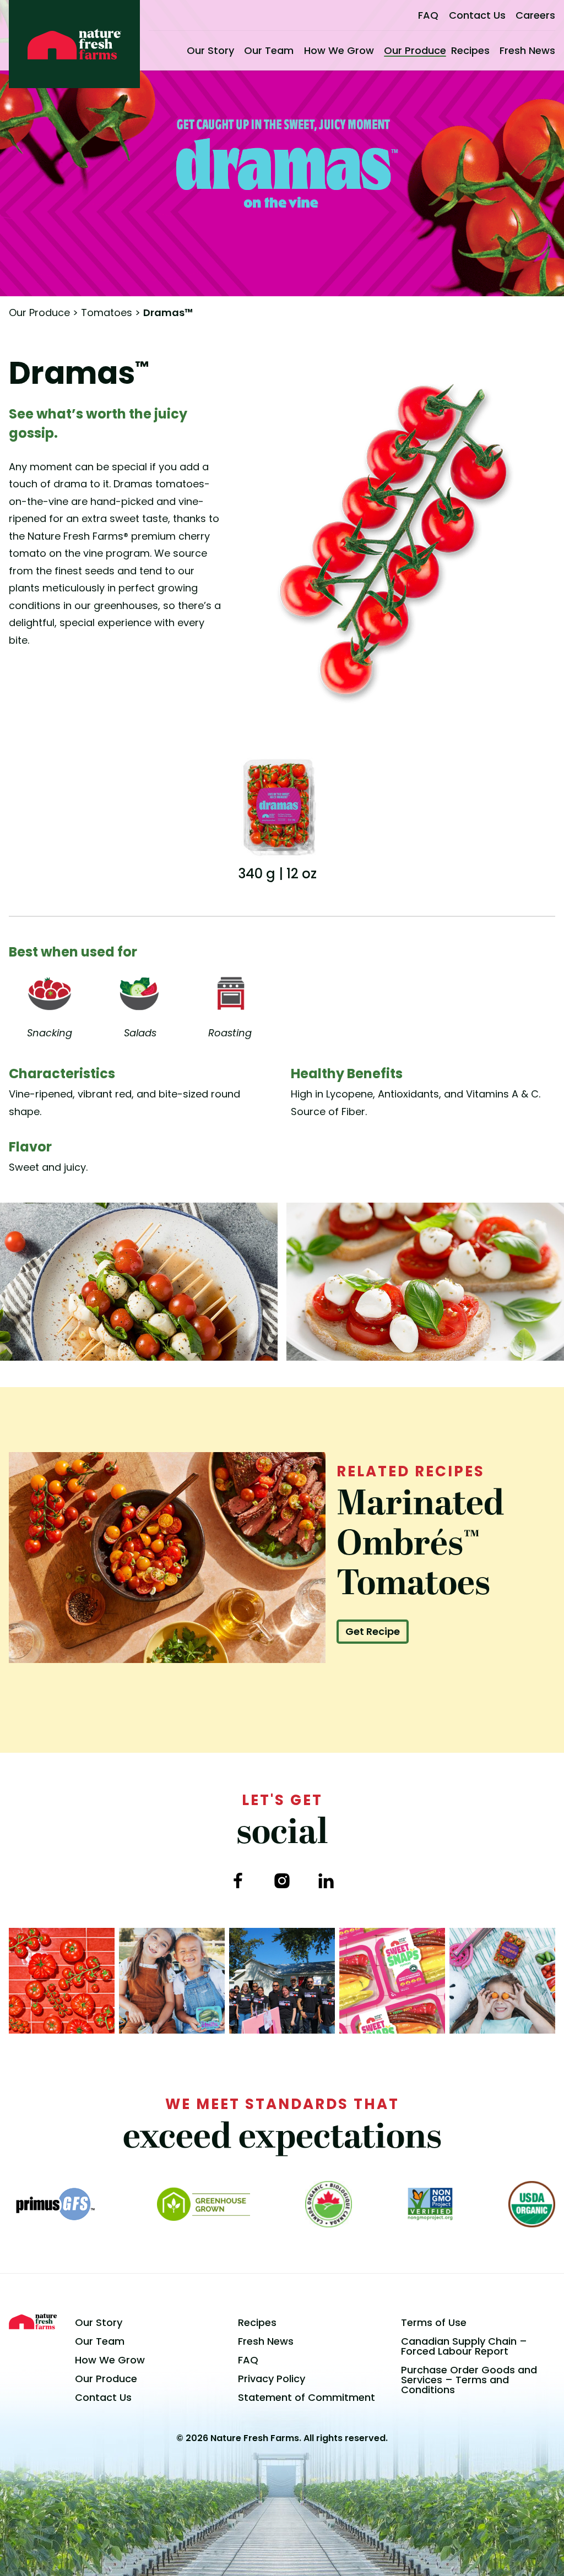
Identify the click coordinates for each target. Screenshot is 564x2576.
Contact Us (477, 15)
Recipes (470, 50)
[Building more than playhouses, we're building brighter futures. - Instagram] (282, 1981)
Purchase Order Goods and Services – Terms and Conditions (469, 2380)
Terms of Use (434, 2322)
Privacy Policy (272, 2379)
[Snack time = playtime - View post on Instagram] (502, 1981)
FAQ (428, 15)
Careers (535, 15)
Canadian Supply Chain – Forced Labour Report (464, 2346)
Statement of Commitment (307, 2397)
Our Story (210, 50)
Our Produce (415, 50)
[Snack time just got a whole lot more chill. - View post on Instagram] (172, 1981)
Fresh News (527, 50)
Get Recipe (373, 1631)
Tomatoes (107, 313)
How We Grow (339, 50)
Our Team (269, 50)
